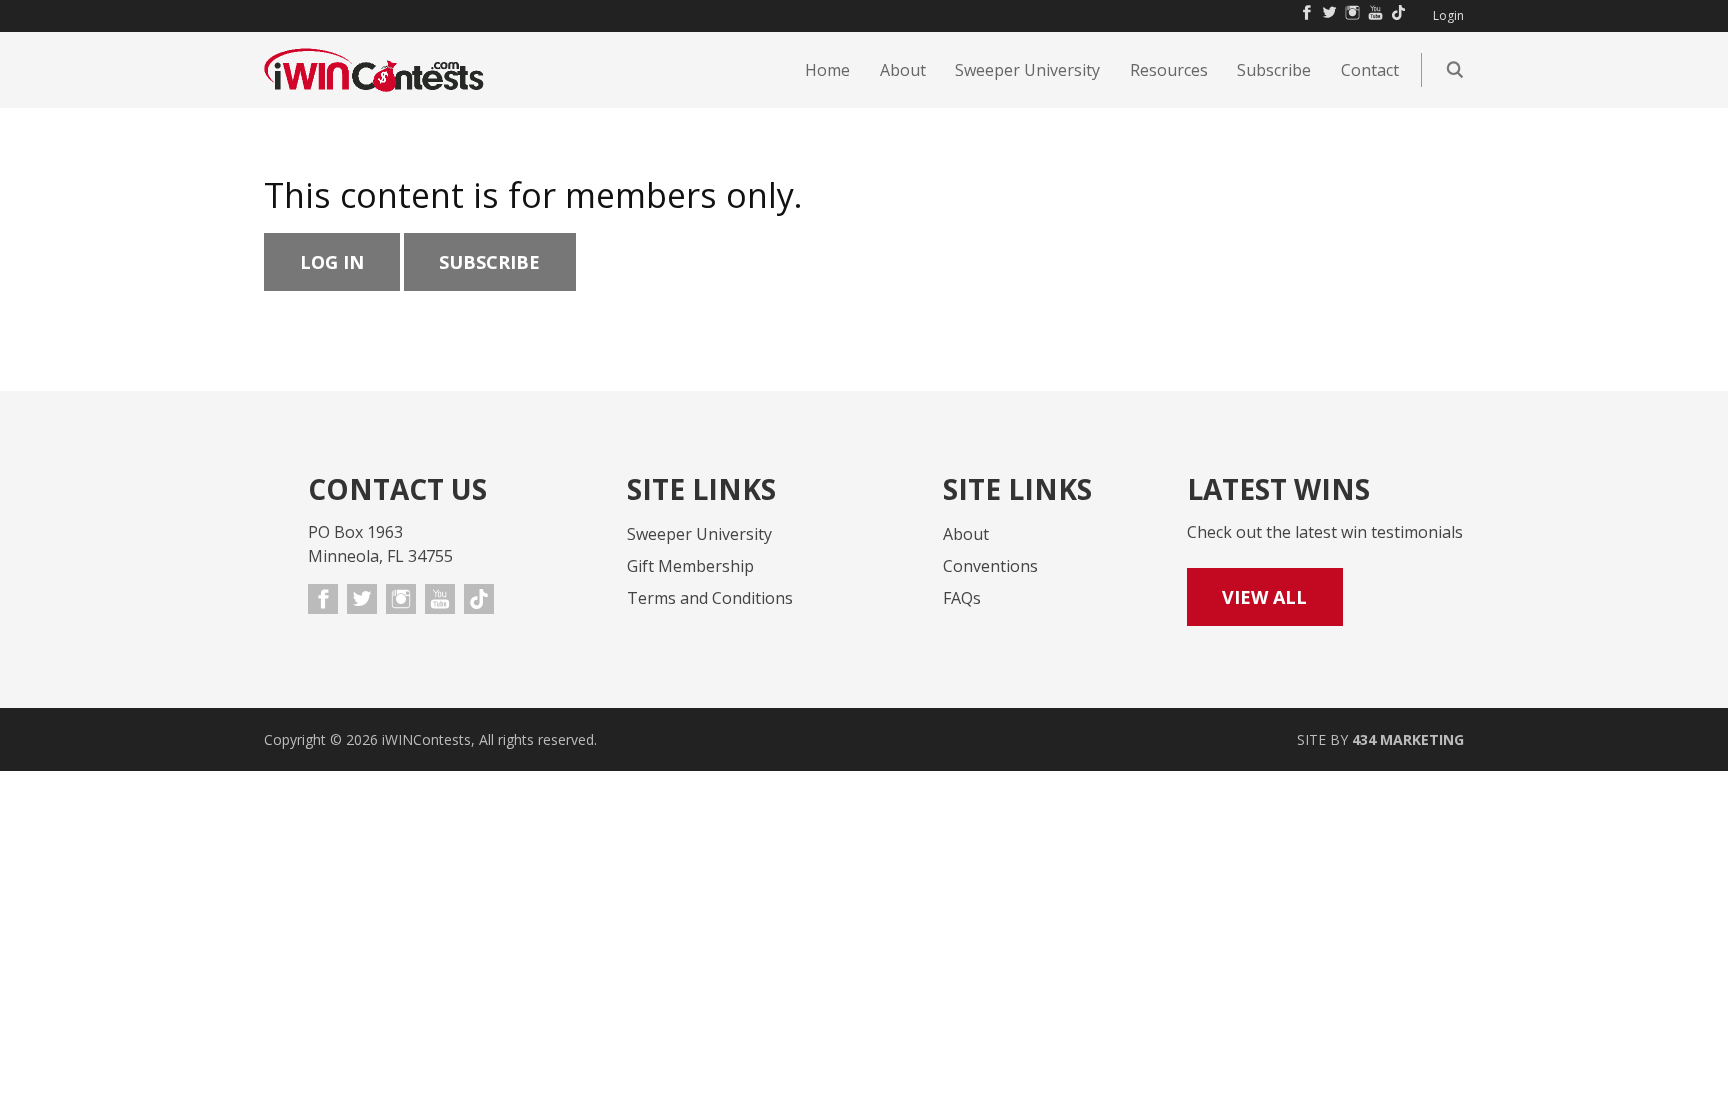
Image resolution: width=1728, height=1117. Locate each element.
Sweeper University (699, 534)
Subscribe (489, 262)
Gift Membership (690, 566)
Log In (332, 262)
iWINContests (374, 70)
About (966, 534)
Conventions (990, 566)
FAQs (962, 598)
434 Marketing (1408, 739)
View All (1264, 597)
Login (1448, 16)
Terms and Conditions (710, 598)
